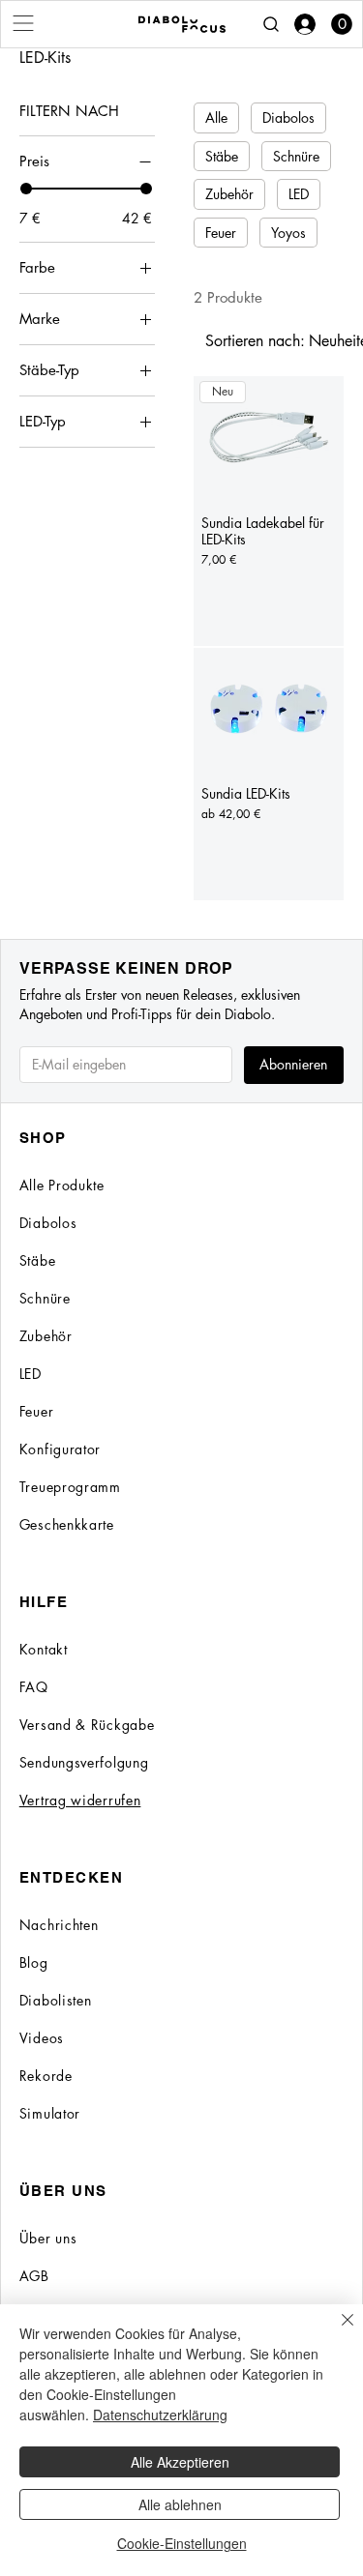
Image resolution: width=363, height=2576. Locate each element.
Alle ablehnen (180, 2504)
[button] (342, 24)
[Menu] (24, 23)
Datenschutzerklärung (160, 2415)
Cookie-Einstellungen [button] (182, 2543)
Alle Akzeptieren (180, 2462)
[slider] (26, 189)
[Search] (271, 24)
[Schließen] (336, 2331)
